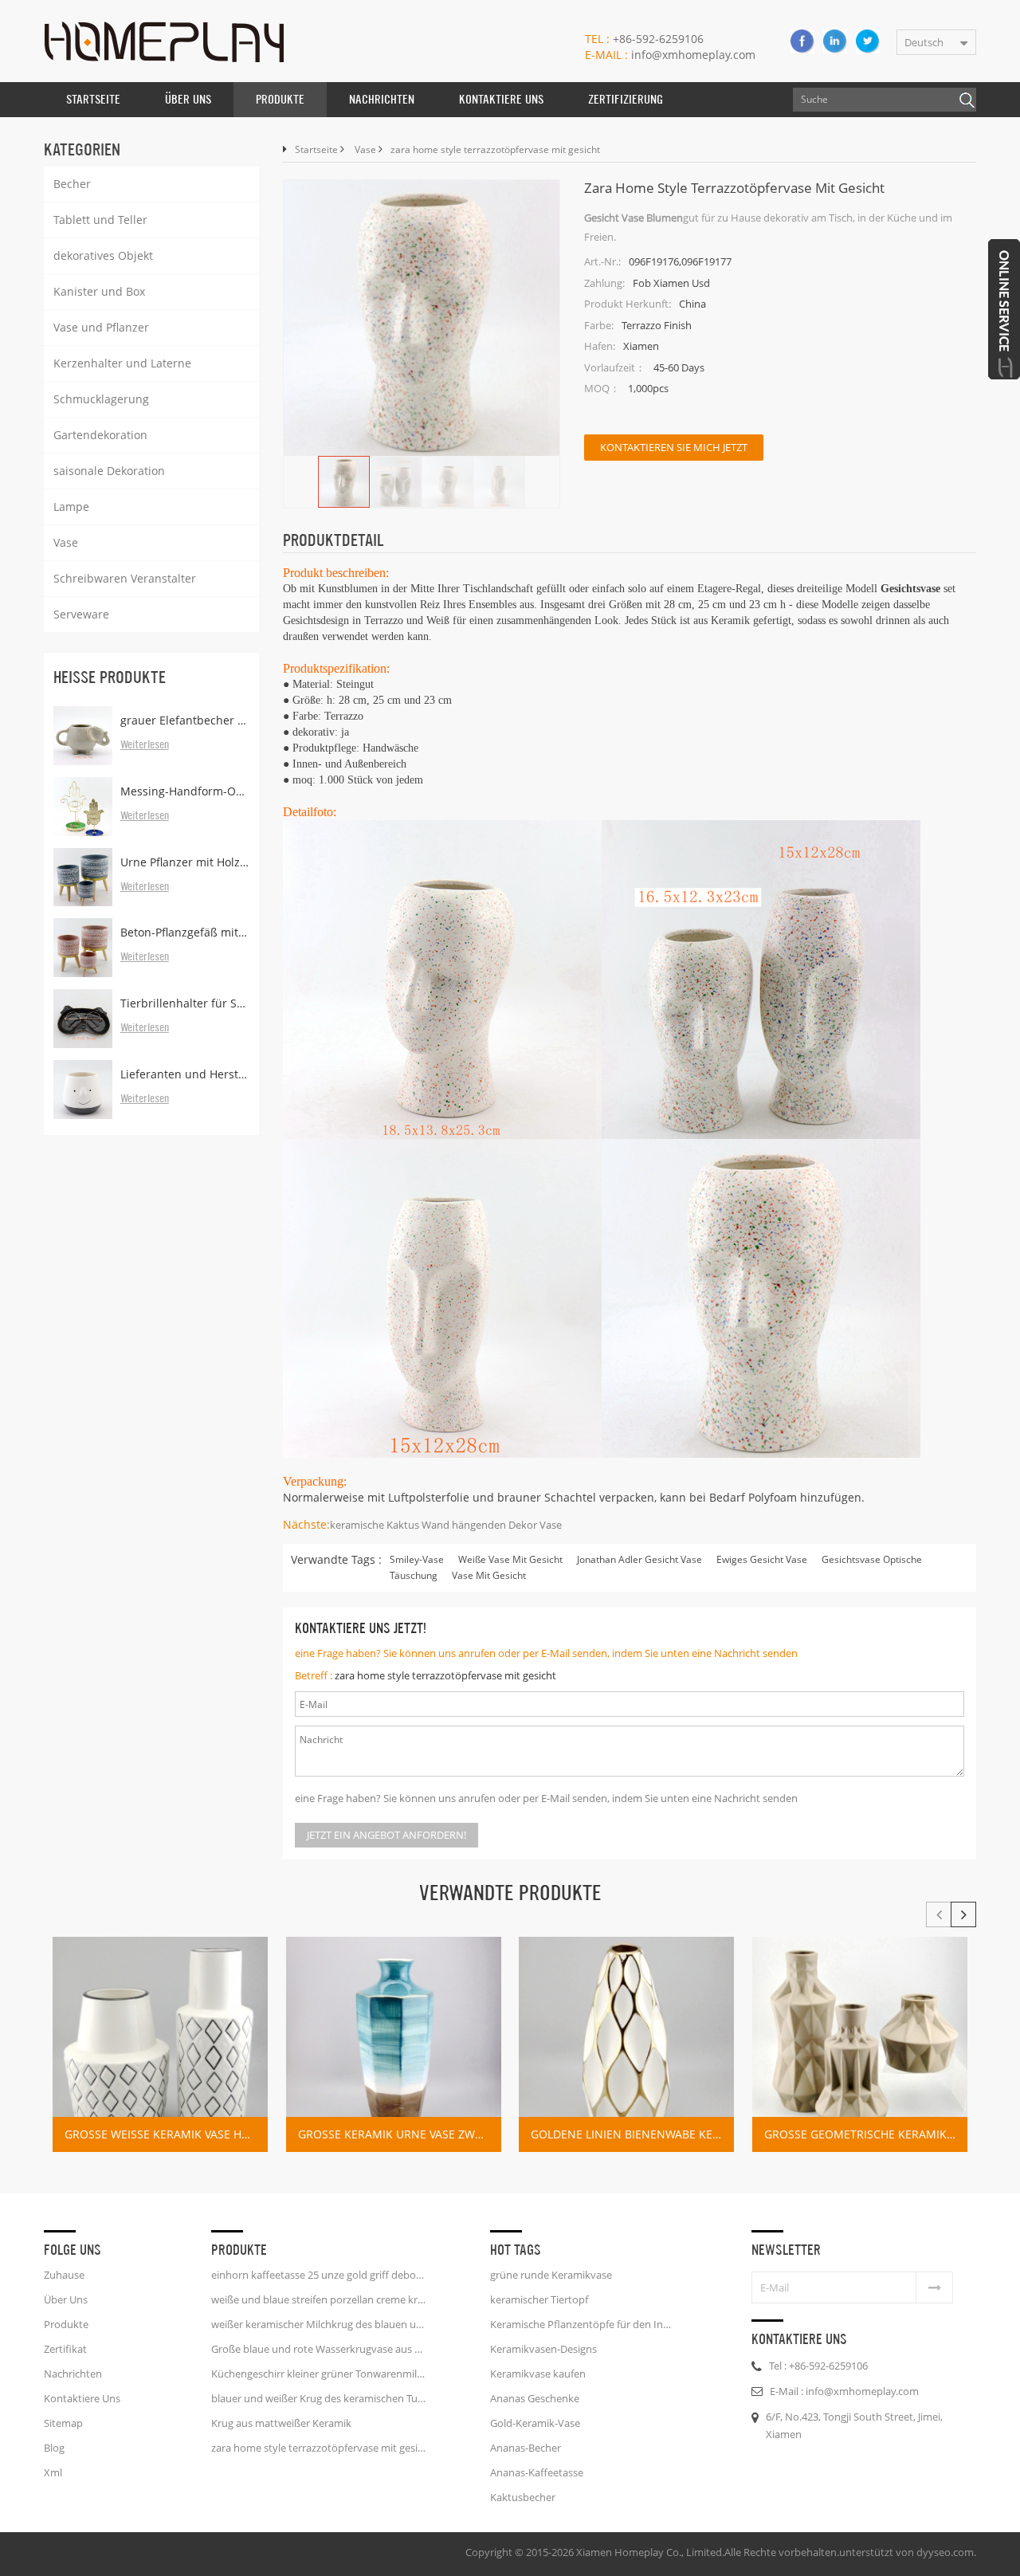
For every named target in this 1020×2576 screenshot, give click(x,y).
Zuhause (64, 2275)
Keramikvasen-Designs (543, 2349)
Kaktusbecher (523, 2497)
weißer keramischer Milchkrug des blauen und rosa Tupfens (319, 2324)
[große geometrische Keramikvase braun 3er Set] (860, 2044)
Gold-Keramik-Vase (535, 2423)
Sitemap (63, 2423)
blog (54, 2448)
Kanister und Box (99, 291)
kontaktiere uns (501, 99)
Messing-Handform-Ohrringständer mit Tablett (185, 791)
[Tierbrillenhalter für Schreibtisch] (83, 1019)
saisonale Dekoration (109, 471)
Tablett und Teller (100, 220)
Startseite (93, 99)
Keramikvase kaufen (538, 2374)
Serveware (81, 614)
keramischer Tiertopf (539, 2299)
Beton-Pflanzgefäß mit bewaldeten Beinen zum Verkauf (185, 932)
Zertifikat (65, 2349)
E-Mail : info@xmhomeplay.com (844, 2391)
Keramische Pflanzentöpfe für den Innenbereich (583, 2324)
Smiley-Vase (417, 1559)
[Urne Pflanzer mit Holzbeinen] (83, 878)
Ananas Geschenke (535, 2398)
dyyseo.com (945, 2552)
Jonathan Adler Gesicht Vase (639, 1559)
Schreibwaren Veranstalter (125, 578)
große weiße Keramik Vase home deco (166, 2134)
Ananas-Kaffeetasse (537, 2472)
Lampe (71, 507)
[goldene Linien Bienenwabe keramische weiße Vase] (626, 2044)
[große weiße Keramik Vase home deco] (160, 2044)
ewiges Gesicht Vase (762, 1559)
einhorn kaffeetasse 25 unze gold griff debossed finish (319, 2275)
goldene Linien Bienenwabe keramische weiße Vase (632, 2134)
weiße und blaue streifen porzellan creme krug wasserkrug (319, 2299)
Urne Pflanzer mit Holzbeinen (185, 862)
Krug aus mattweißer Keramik (281, 2423)
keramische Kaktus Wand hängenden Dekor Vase (446, 1525)
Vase (66, 542)
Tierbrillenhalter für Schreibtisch (185, 1003)
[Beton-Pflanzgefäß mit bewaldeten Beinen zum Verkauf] (83, 948)
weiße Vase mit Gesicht (510, 1559)
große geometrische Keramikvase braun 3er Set (866, 2134)
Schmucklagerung (101, 399)
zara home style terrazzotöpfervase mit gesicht (445, 1675)
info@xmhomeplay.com (670, 55)
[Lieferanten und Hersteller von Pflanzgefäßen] (83, 1090)
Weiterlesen (145, 745)
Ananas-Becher (526, 2448)
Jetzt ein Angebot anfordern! (386, 1835)
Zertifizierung (626, 99)
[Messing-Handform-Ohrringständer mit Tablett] (83, 807)
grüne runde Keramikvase (551, 2275)
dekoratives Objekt (103, 255)
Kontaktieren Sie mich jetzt (674, 447)
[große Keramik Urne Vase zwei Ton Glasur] (394, 2044)
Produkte (280, 99)
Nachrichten (382, 99)
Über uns (188, 99)
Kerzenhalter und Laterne (122, 363)
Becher (72, 184)
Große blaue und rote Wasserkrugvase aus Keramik (319, 2349)
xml (53, 2472)
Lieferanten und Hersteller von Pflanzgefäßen (185, 1074)
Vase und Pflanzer (101, 327)
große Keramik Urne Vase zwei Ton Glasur (400, 2134)
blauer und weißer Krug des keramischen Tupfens (319, 2398)
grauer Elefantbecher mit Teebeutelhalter (185, 720)
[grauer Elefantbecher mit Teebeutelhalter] (83, 736)
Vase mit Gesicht (489, 1575)
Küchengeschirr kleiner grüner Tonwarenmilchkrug (319, 2374)
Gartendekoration (100, 435)
